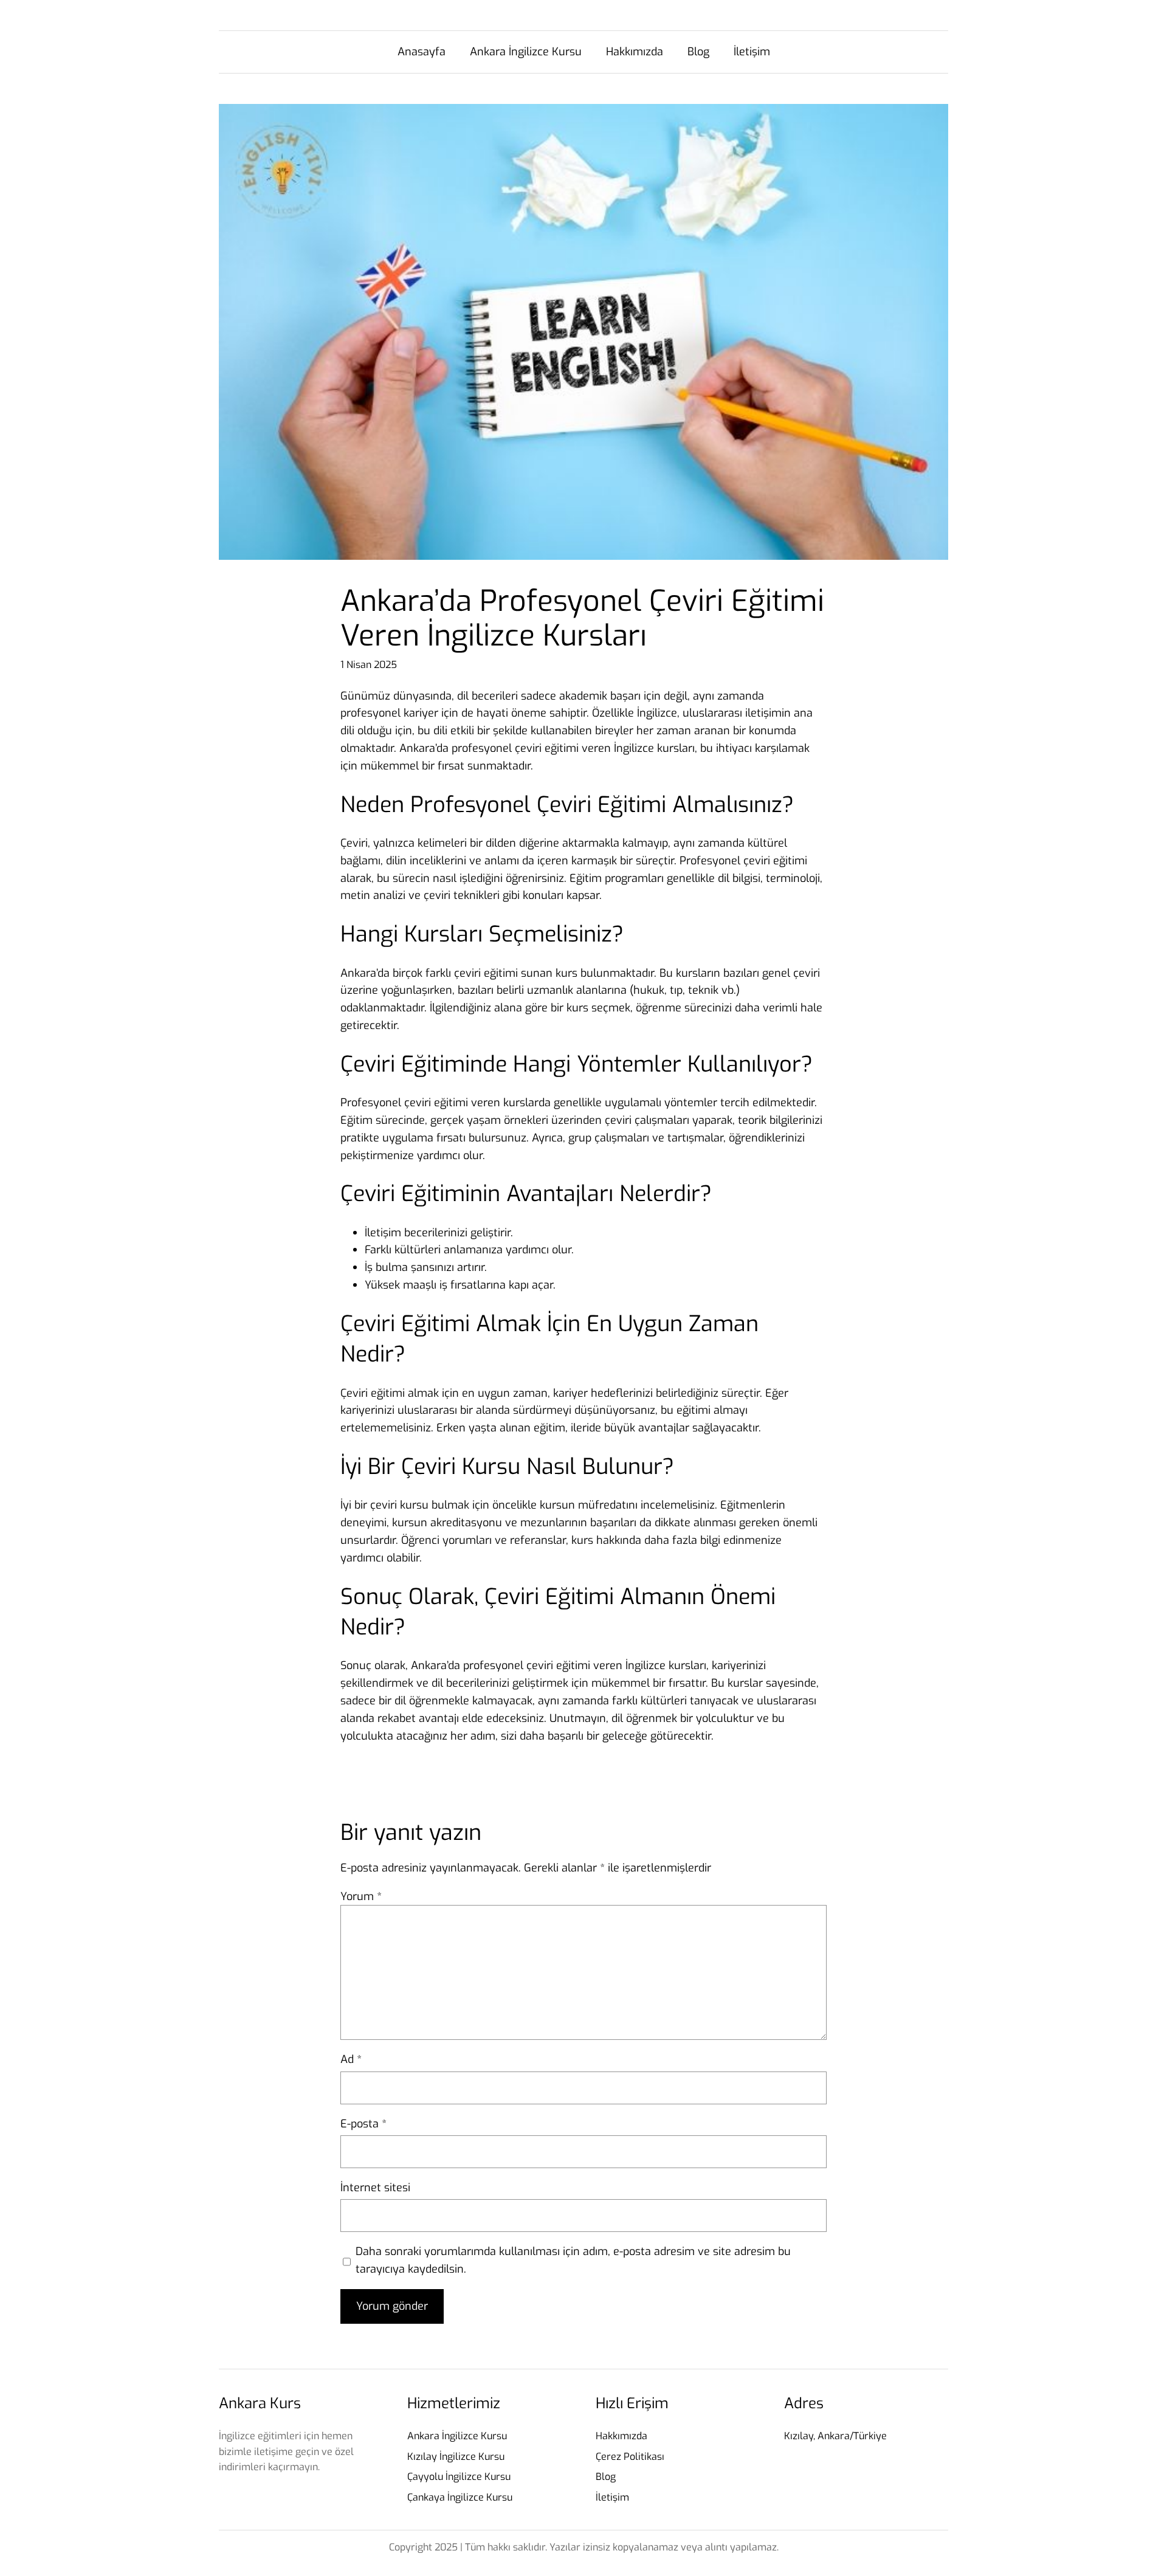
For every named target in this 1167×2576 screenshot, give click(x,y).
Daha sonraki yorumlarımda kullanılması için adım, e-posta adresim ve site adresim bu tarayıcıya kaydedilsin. (573, 2260)
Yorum (361, 1896)
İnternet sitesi (375, 2188)
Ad (351, 2059)
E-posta (363, 2124)
